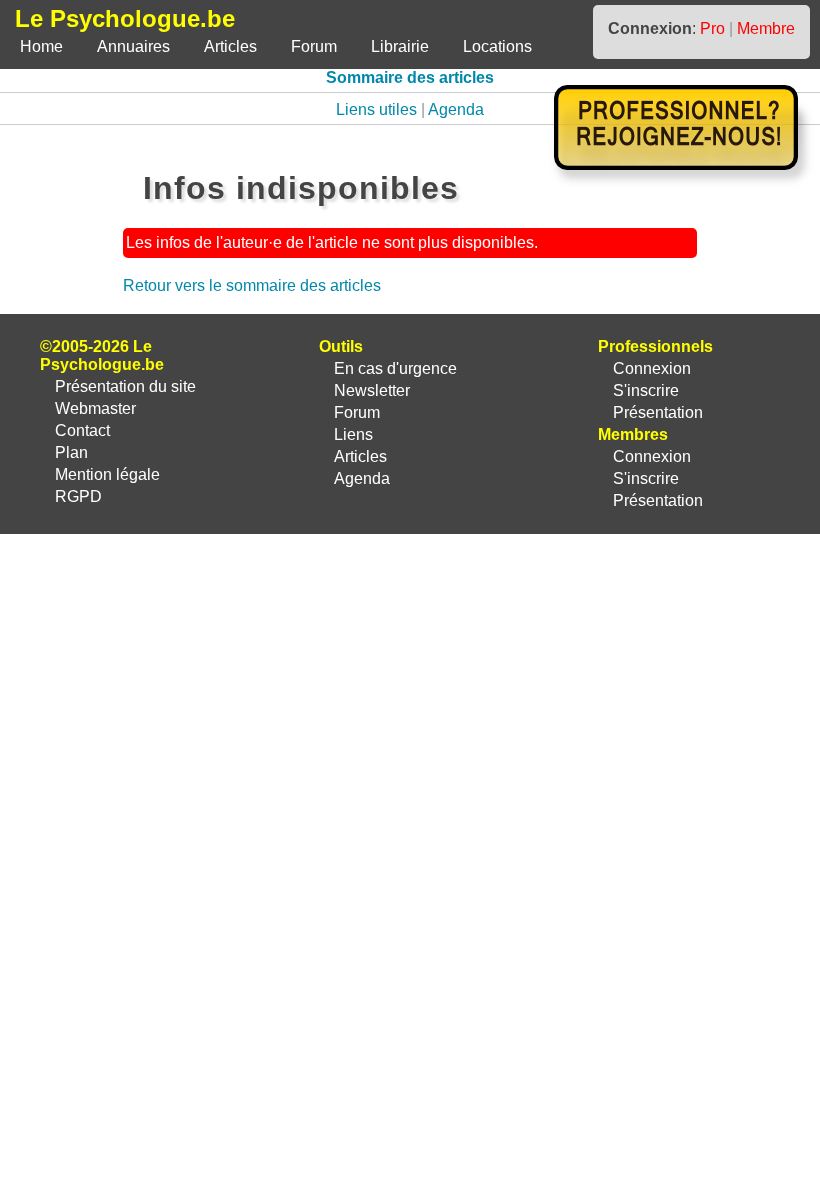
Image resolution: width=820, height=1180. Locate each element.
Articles (230, 46)
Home (41, 46)
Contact (82, 430)
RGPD (78, 496)
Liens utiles (376, 109)
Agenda (456, 109)
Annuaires (133, 46)
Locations (497, 46)
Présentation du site (125, 386)
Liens (353, 434)
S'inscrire (646, 390)
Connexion (652, 368)
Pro (712, 28)
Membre (766, 28)
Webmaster (95, 408)
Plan (71, 452)
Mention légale (107, 474)
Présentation (658, 412)
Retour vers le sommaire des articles (252, 285)
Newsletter (372, 390)
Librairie (400, 46)
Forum (314, 46)
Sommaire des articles (410, 77)
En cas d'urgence (395, 368)
